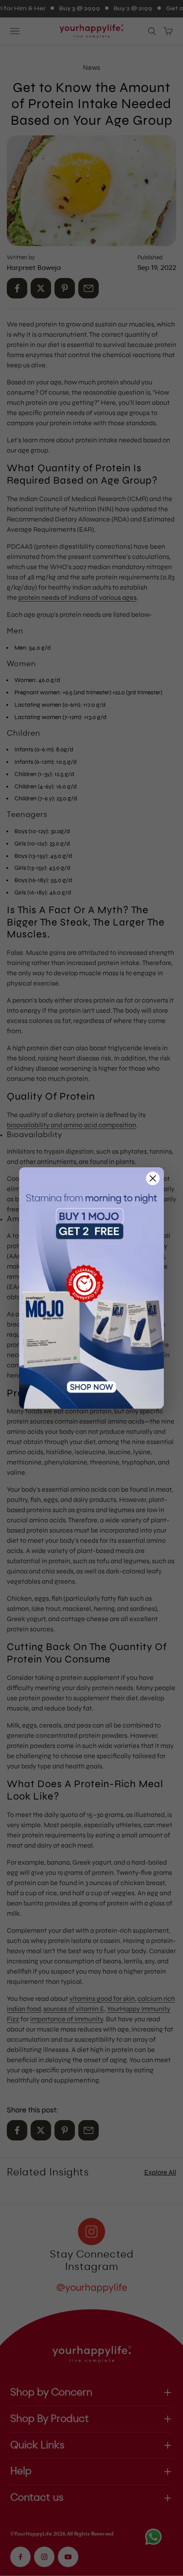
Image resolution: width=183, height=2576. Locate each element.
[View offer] (91, 1288)
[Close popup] (153, 1178)
